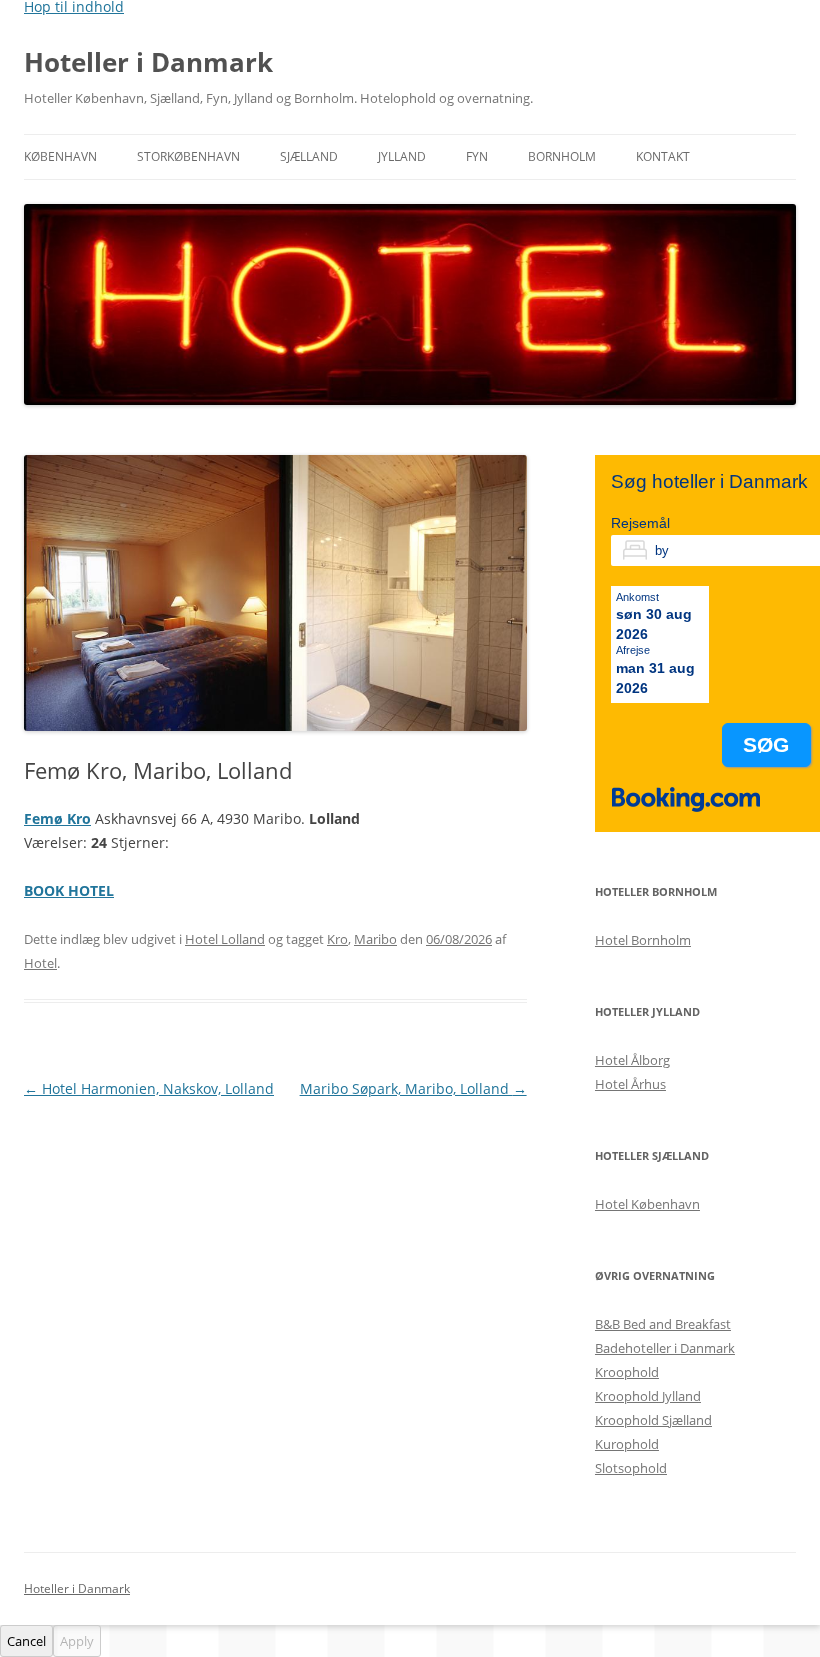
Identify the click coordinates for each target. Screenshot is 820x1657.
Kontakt (663, 156)
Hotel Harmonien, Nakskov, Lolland (149, 1088)
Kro (337, 939)
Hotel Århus (630, 1084)
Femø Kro (57, 818)
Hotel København (647, 1204)
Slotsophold (631, 1468)
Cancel (26, 1641)
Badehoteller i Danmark (665, 1348)
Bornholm (562, 156)
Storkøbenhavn (188, 156)
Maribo (375, 939)
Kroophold (627, 1372)
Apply (77, 1641)
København (60, 156)
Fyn (477, 156)
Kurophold (627, 1444)
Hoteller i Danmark (148, 62)
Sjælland (309, 156)
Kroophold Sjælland (653, 1420)
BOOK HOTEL (69, 890)
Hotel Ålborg (632, 1060)
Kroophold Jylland (648, 1396)
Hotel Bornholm (643, 940)
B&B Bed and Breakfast (663, 1324)
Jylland (402, 156)
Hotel (40, 963)
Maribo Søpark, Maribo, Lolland (413, 1088)
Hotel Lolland (225, 939)
